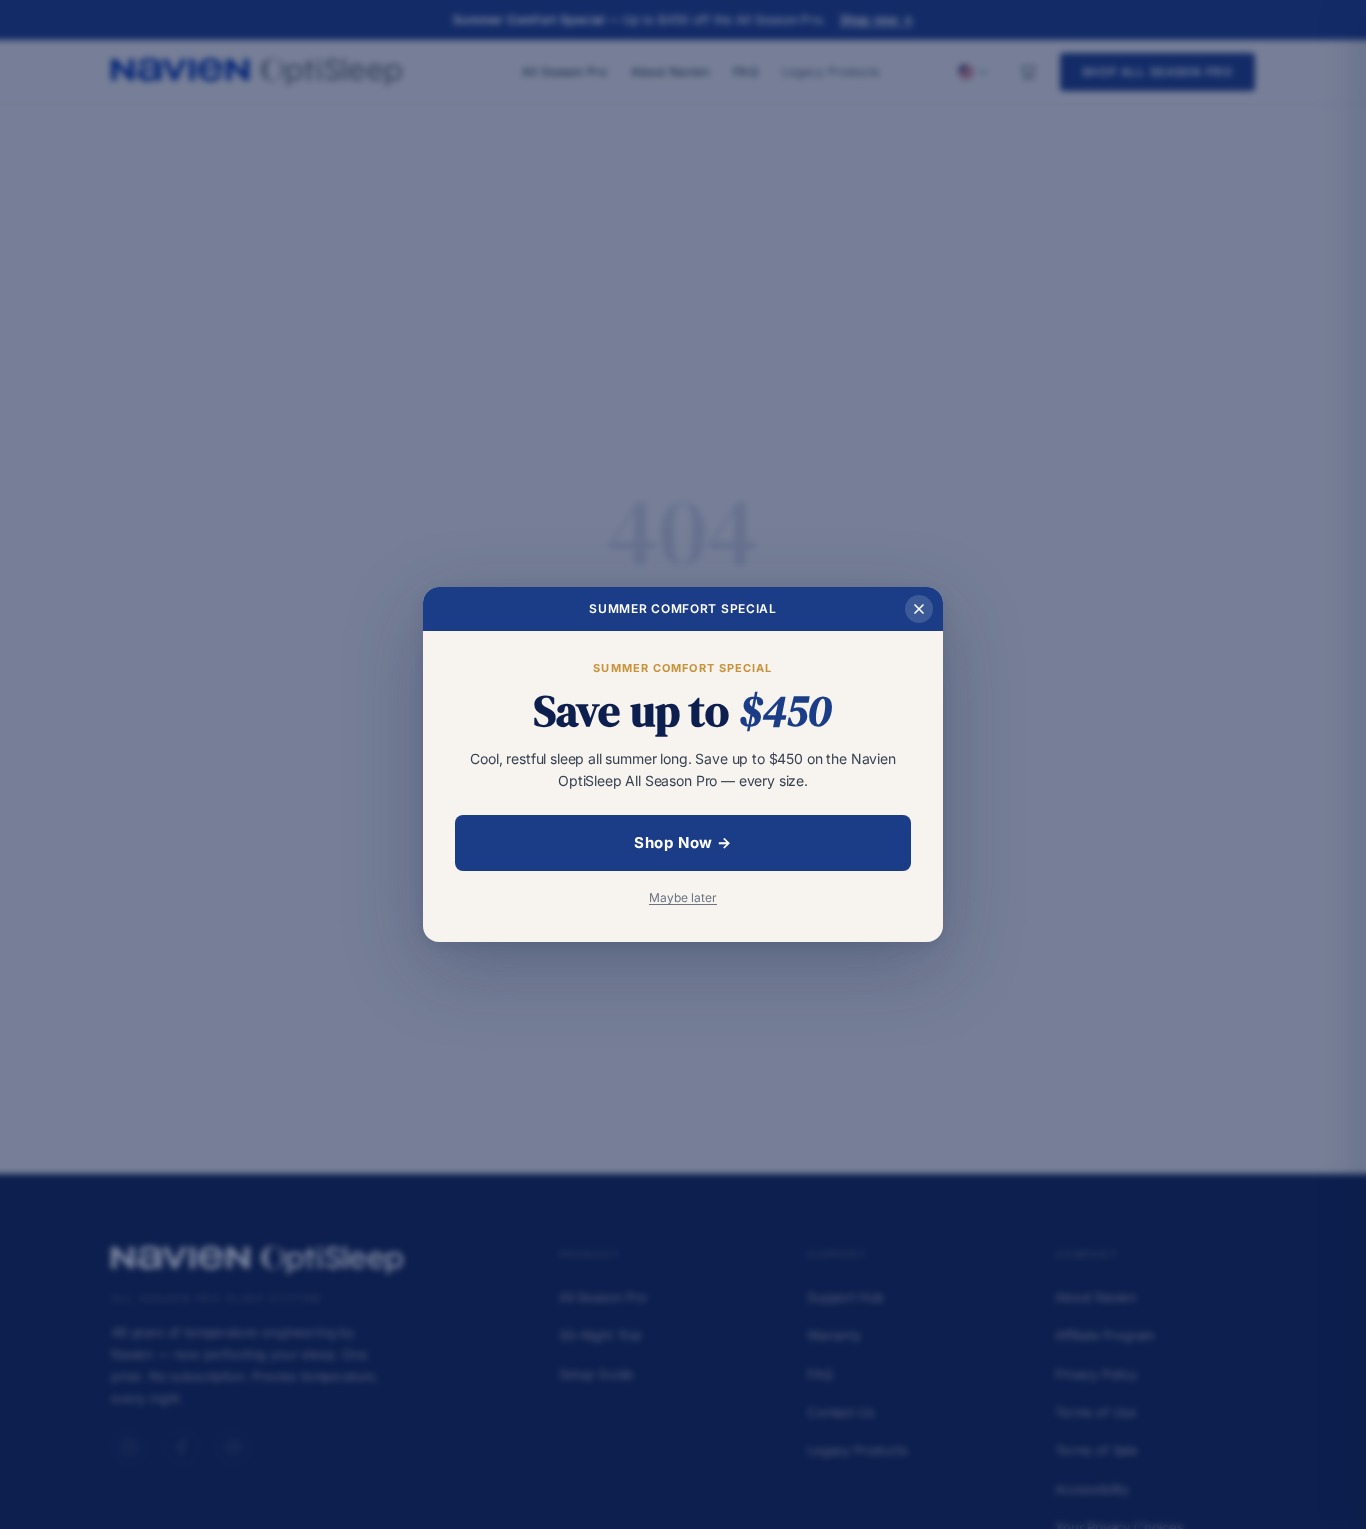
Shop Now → (683, 842)
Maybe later (683, 897)
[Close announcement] (919, 609)
